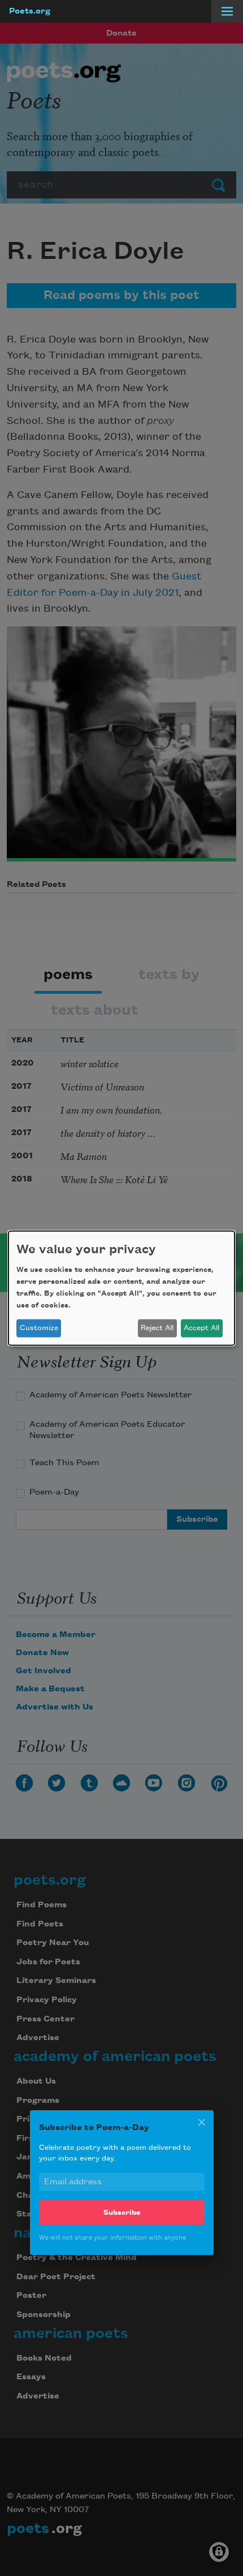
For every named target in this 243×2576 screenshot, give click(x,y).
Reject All (157, 1328)
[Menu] (227, 11)
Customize (39, 1328)
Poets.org (30, 11)
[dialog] (121, 1288)
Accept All (201, 1328)
